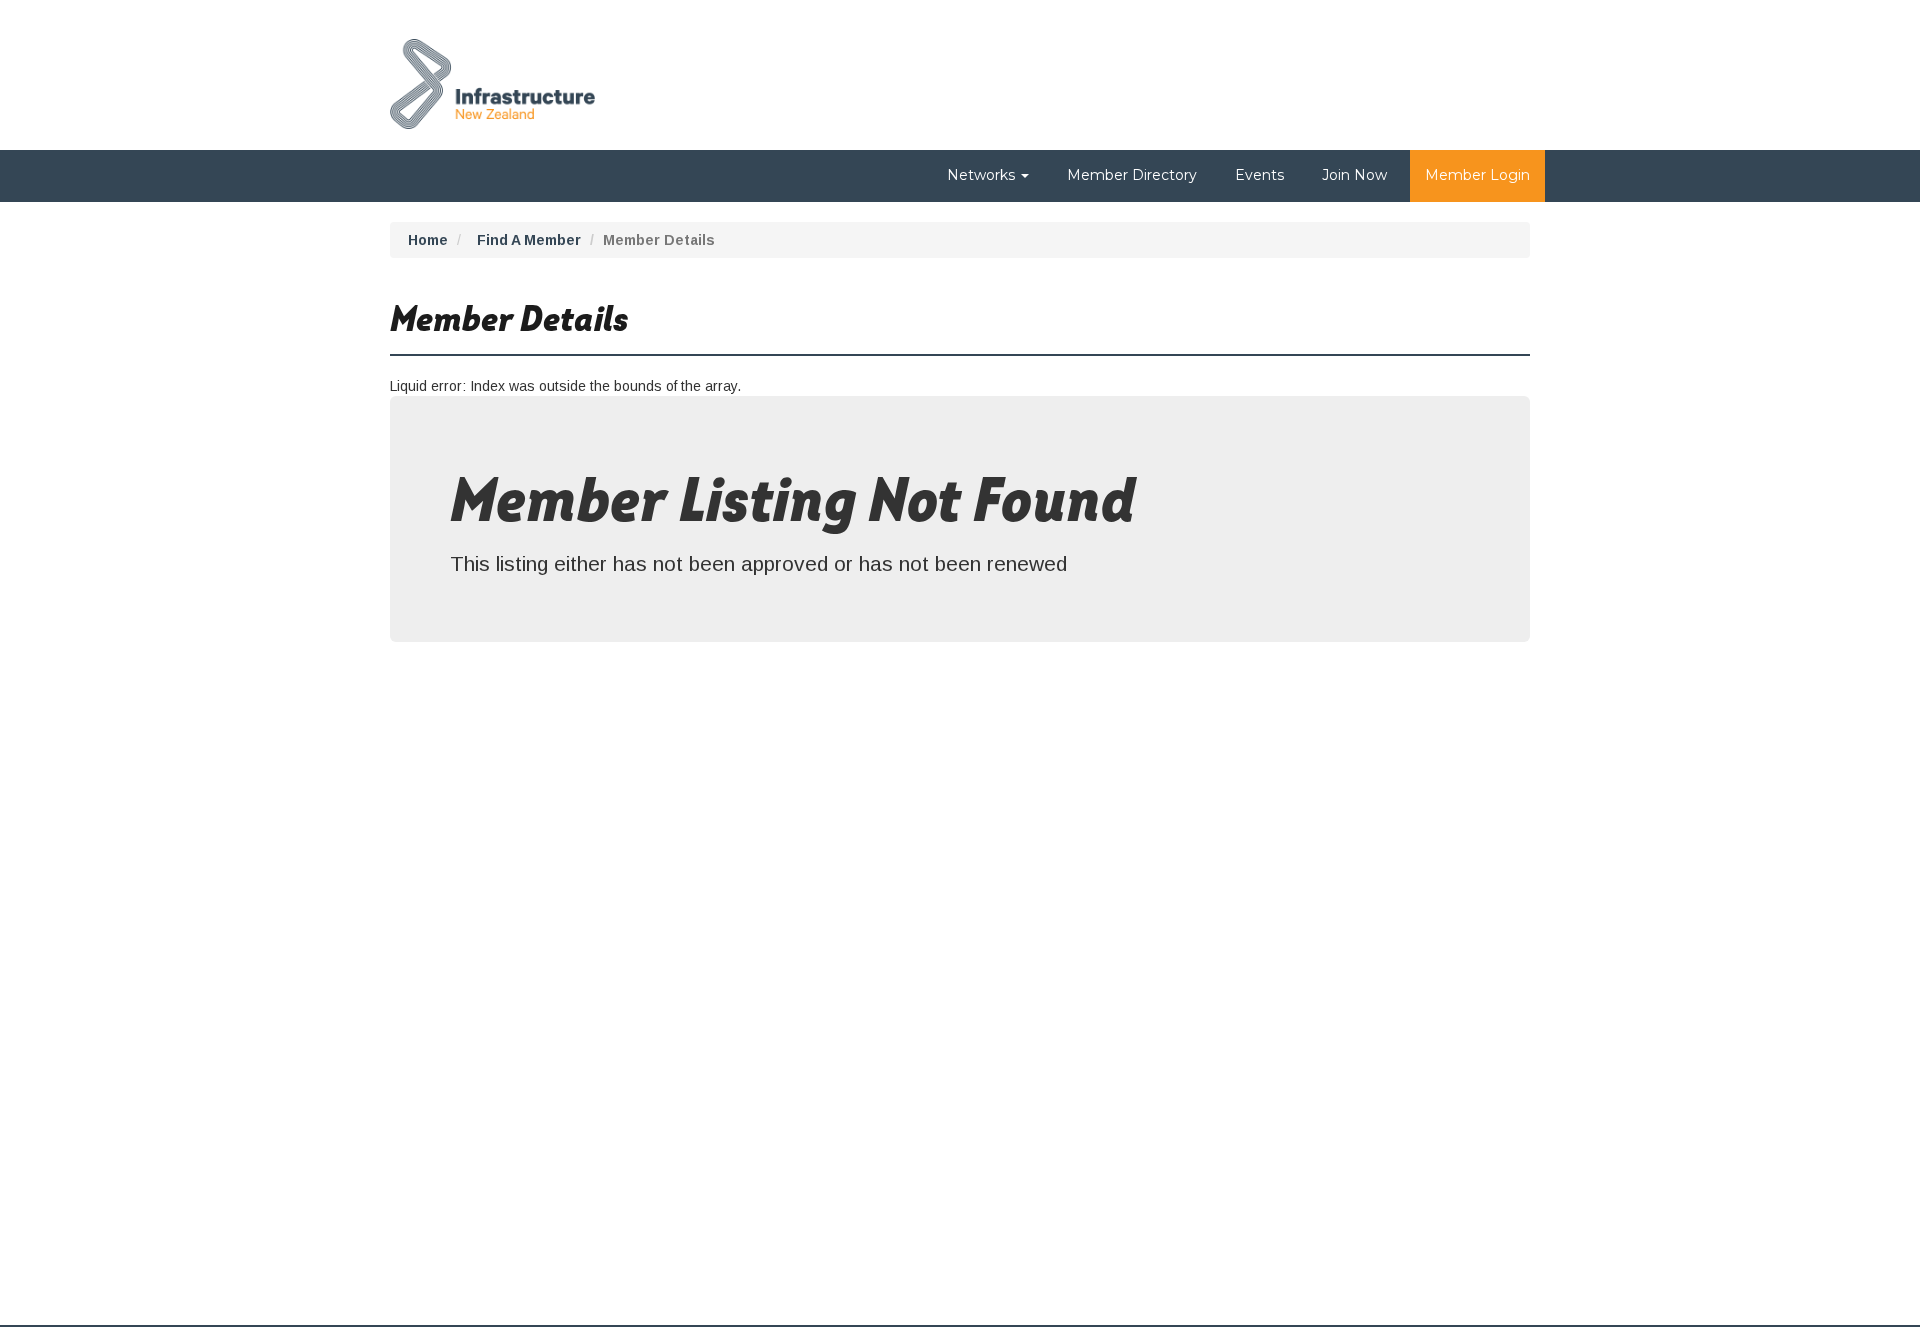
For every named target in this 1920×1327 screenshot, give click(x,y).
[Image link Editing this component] (492, 79)
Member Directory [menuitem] (1132, 175)
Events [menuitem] (1259, 175)
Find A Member (529, 240)
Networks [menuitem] (983, 175)
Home (428, 240)
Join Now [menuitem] (1354, 175)
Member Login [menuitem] (1477, 175)
